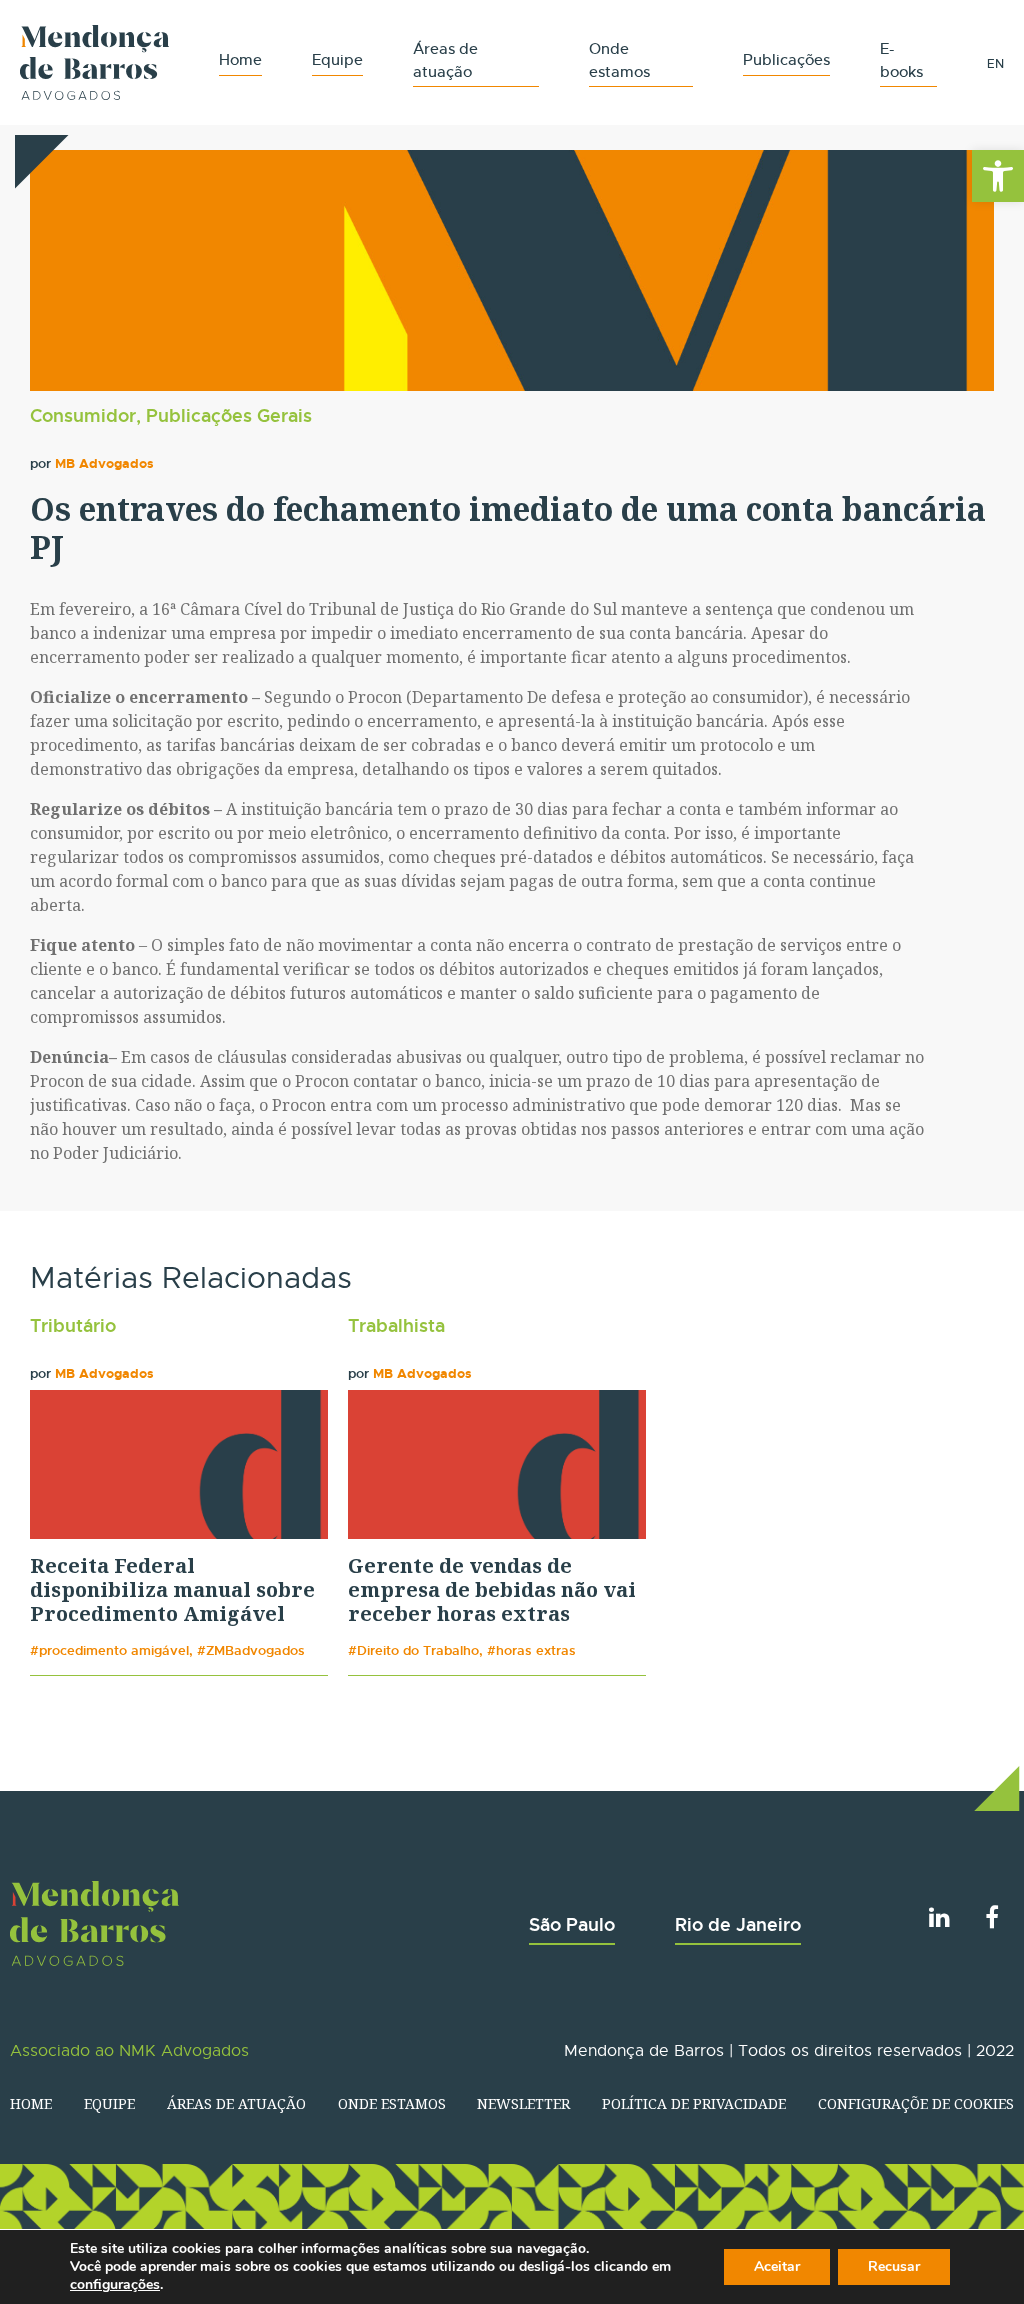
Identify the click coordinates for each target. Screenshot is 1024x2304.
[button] (998, 176)
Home (240, 59)
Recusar (894, 2266)
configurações (115, 2285)
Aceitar (777, 2266)
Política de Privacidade (694, 2103)
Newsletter (523, 2103)
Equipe (337, 59)
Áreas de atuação (236, 2103)
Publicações (786, 59)
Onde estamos (392, 2103)
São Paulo (572, 1924)
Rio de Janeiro (738, 1924)
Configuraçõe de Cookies (916, 2103)
